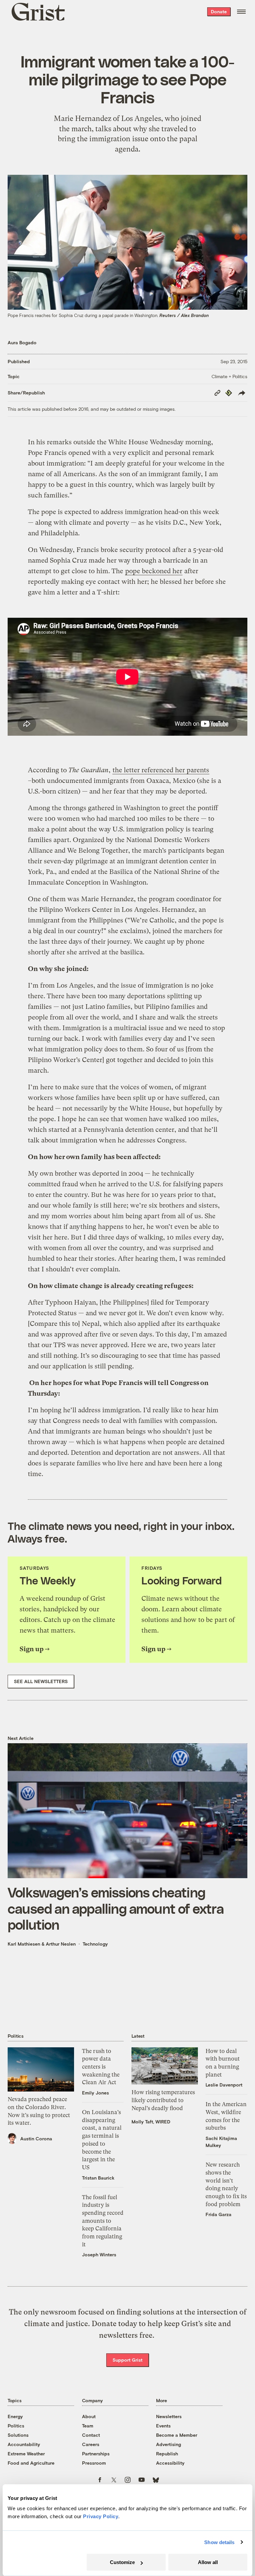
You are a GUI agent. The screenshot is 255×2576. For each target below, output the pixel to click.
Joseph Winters (99, 2254)
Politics (16, 2426)
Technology (95, 1944)
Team (88, 2426)
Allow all (208, 2562)
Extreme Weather (26, 2454)
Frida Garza (218, 2214)
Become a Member (177, 2435)
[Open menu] (241, 12)
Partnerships (96, 2454)
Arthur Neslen (61, 1944)
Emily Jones (95, 2093)
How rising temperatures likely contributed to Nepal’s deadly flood (163, 2100)
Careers (91, 2444)
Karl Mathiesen (24, 1944)
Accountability (24, 2444)
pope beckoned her (154, 571)
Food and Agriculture (31, 2463)
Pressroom (94, 2463)
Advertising (169, 2444)
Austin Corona (36, 2139)
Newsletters (169, 2416)
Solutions (18, 2435)
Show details (219, 2542)
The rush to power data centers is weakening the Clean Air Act (101, 2067)
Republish (167, 2454)
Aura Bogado (22, 342)
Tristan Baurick (98, 2178)
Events (163, 2426)
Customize (122, 2562)
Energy (15, 2416)
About (89, 2416)
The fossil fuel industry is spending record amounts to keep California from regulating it (103, 2221)
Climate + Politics (229, 376)
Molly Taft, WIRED (151, 2122)
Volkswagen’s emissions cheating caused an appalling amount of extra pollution (116, 1908)
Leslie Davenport (224, 2085)
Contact (91, 2435)
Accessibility (170, 2463)
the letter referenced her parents (161, 770)
